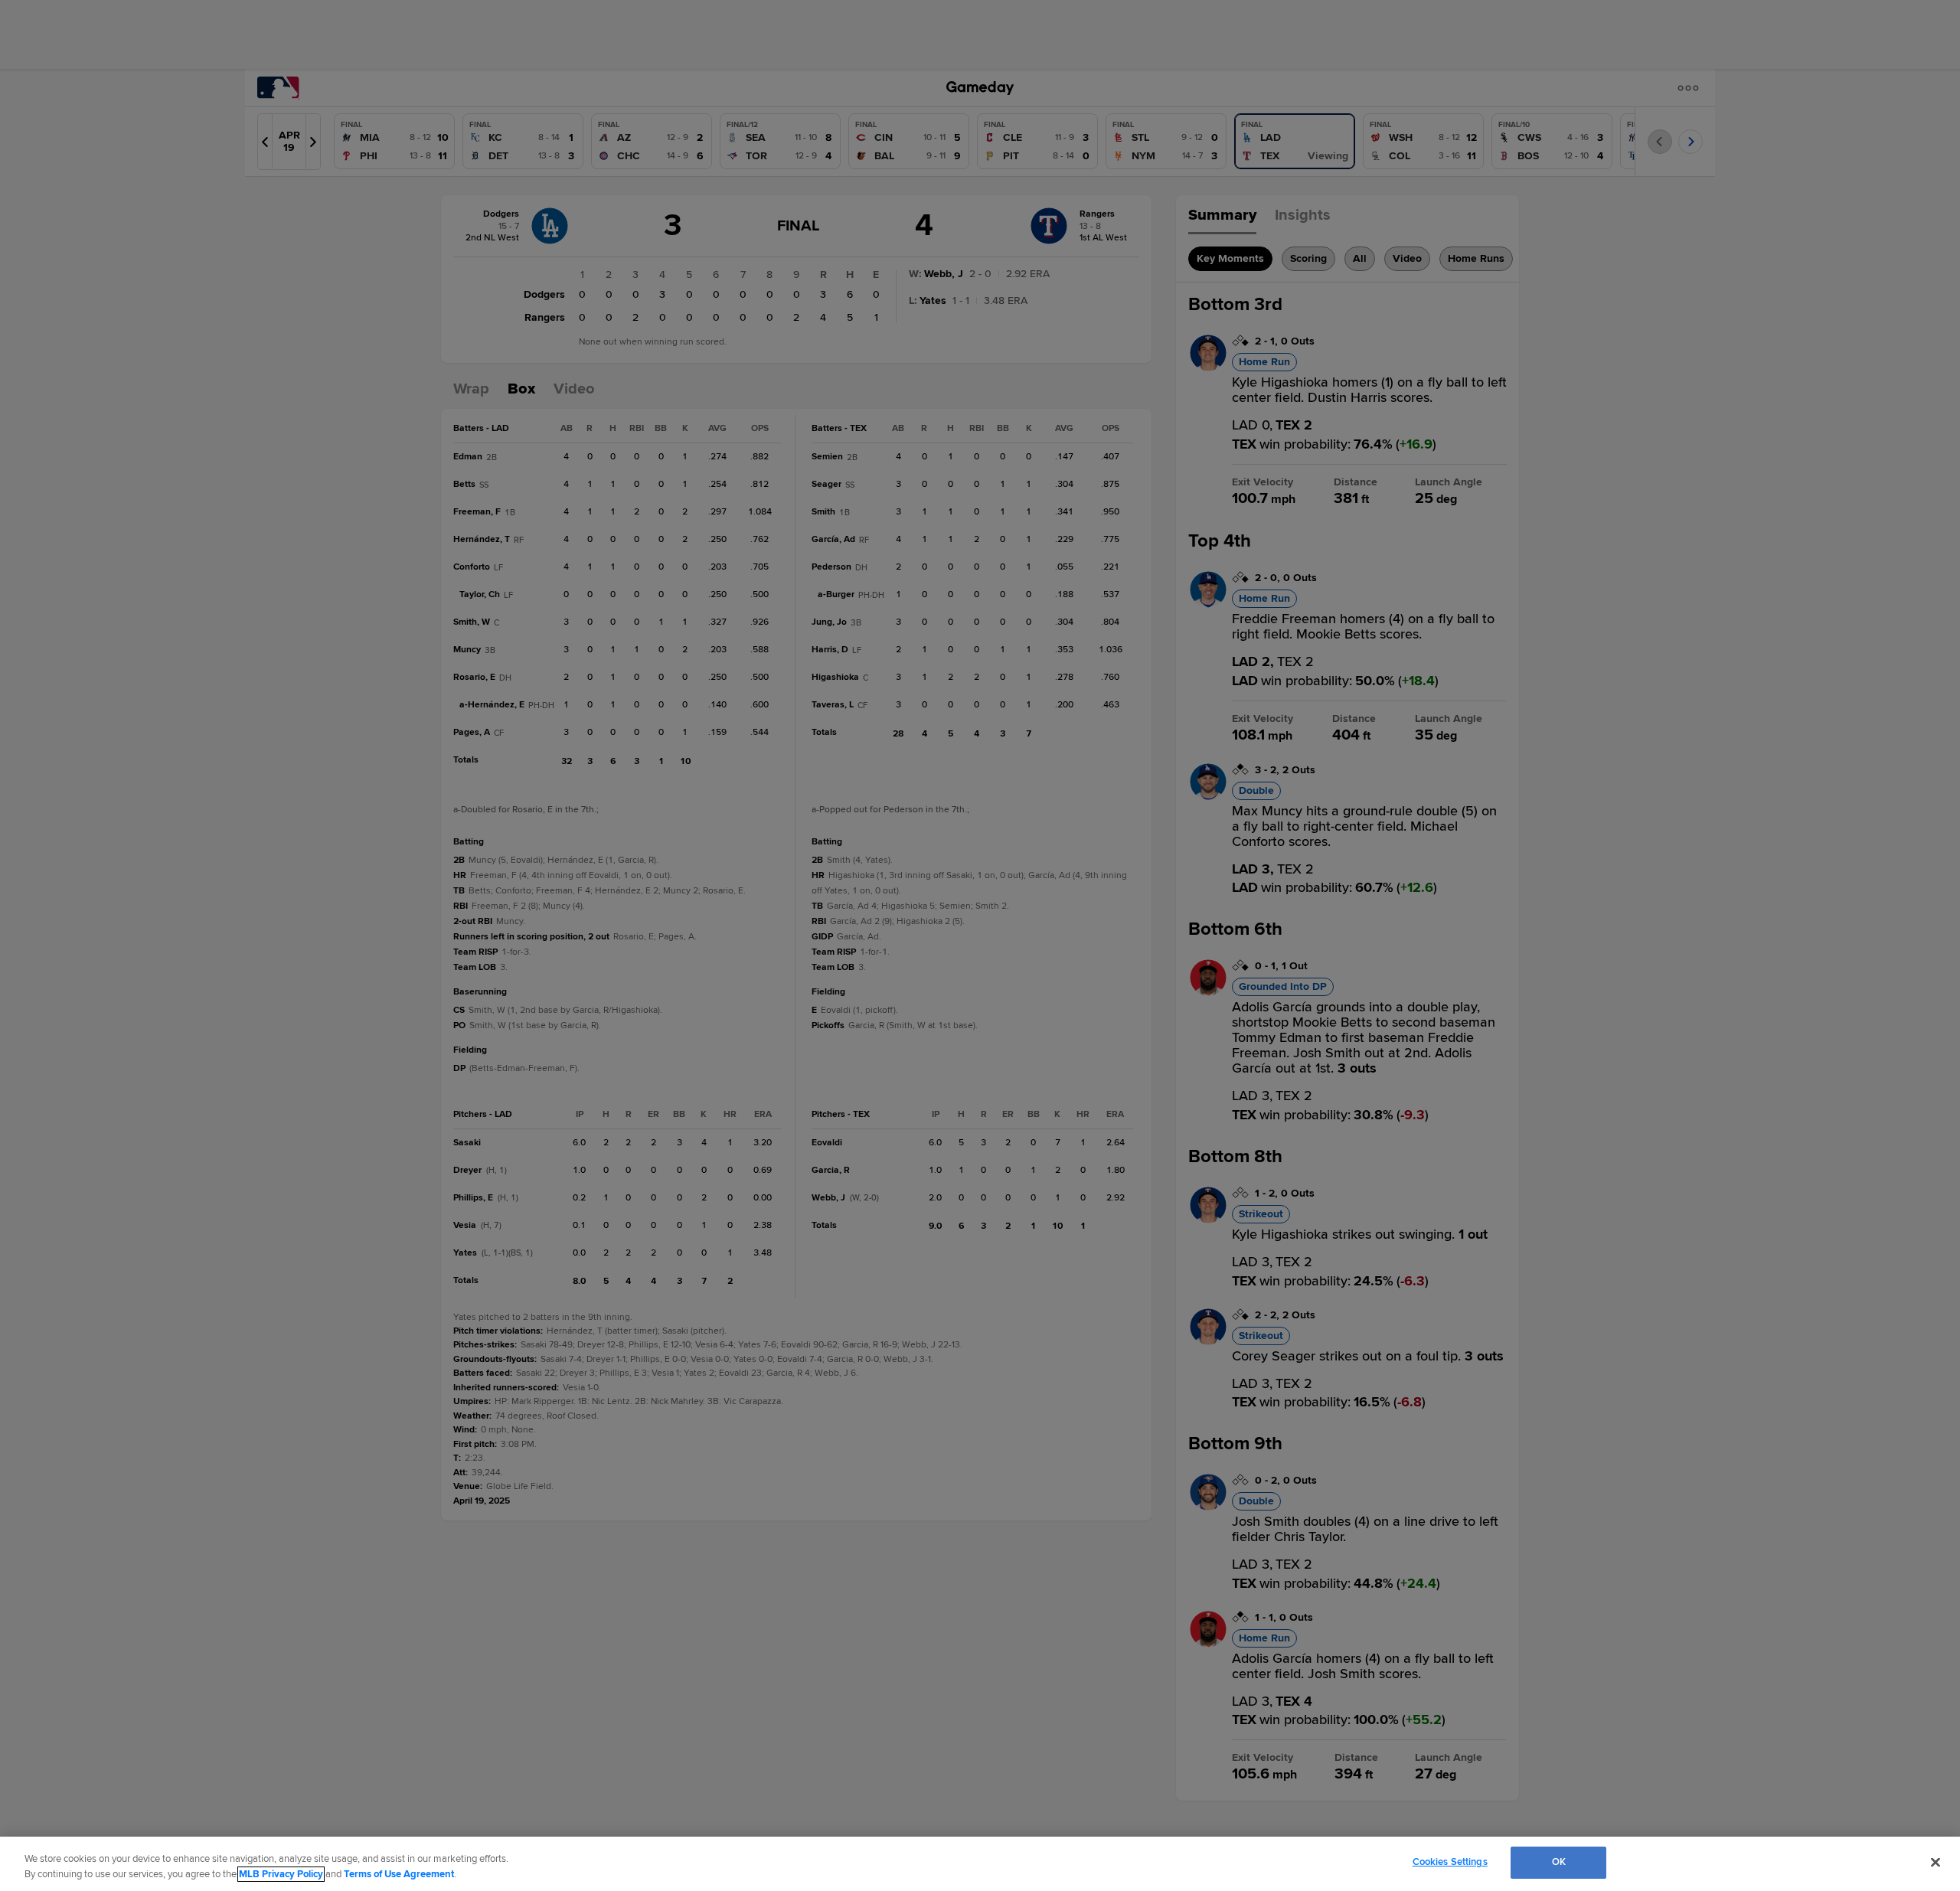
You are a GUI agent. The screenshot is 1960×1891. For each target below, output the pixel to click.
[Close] (1935, 1862)
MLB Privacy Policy (281, 1874)
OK (1559, 1862)
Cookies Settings (1450, 1862)
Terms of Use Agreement (399, 1874)
